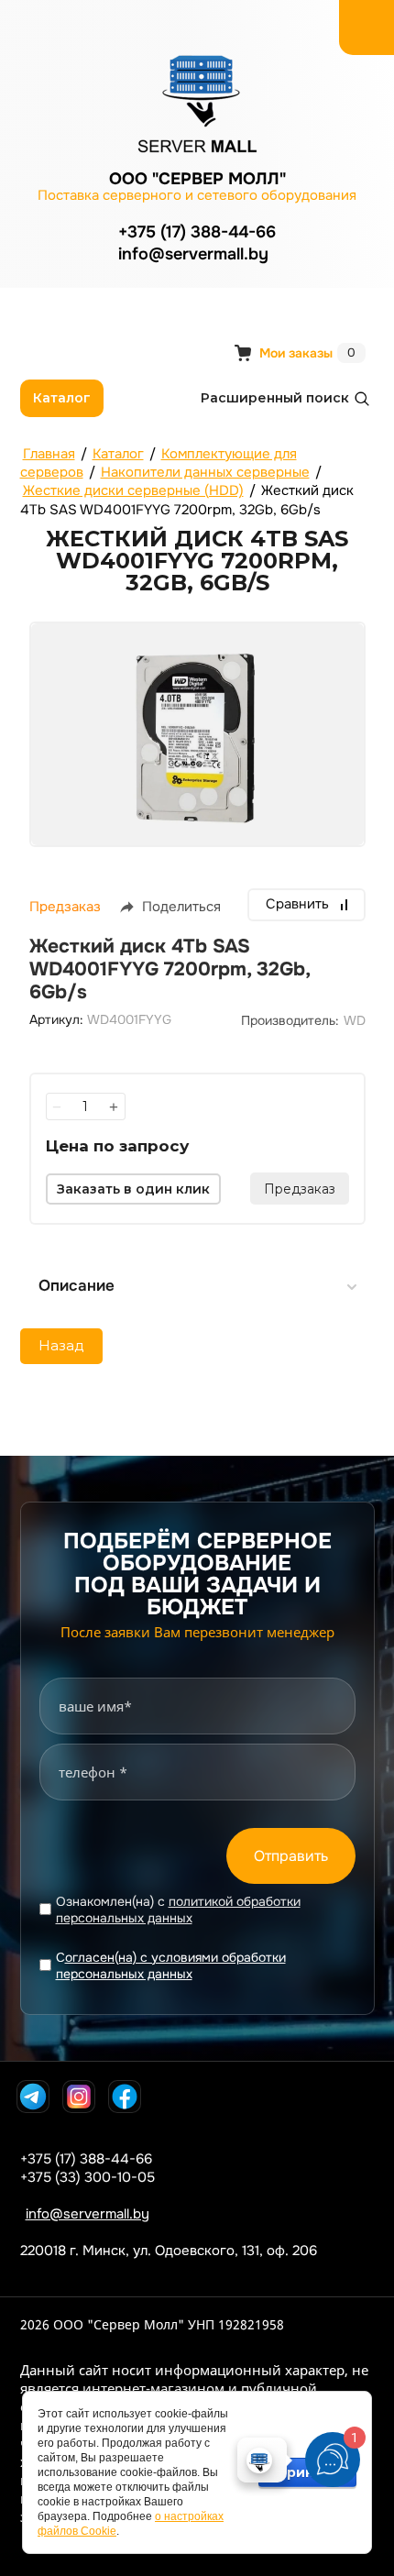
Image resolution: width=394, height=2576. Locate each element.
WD (355, 1020)
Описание (77, 1286)
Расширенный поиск (275, 398)
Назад (61, 1345)
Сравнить (297, 904)
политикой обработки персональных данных (178, 1910)
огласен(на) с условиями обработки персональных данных (171, 1965)
